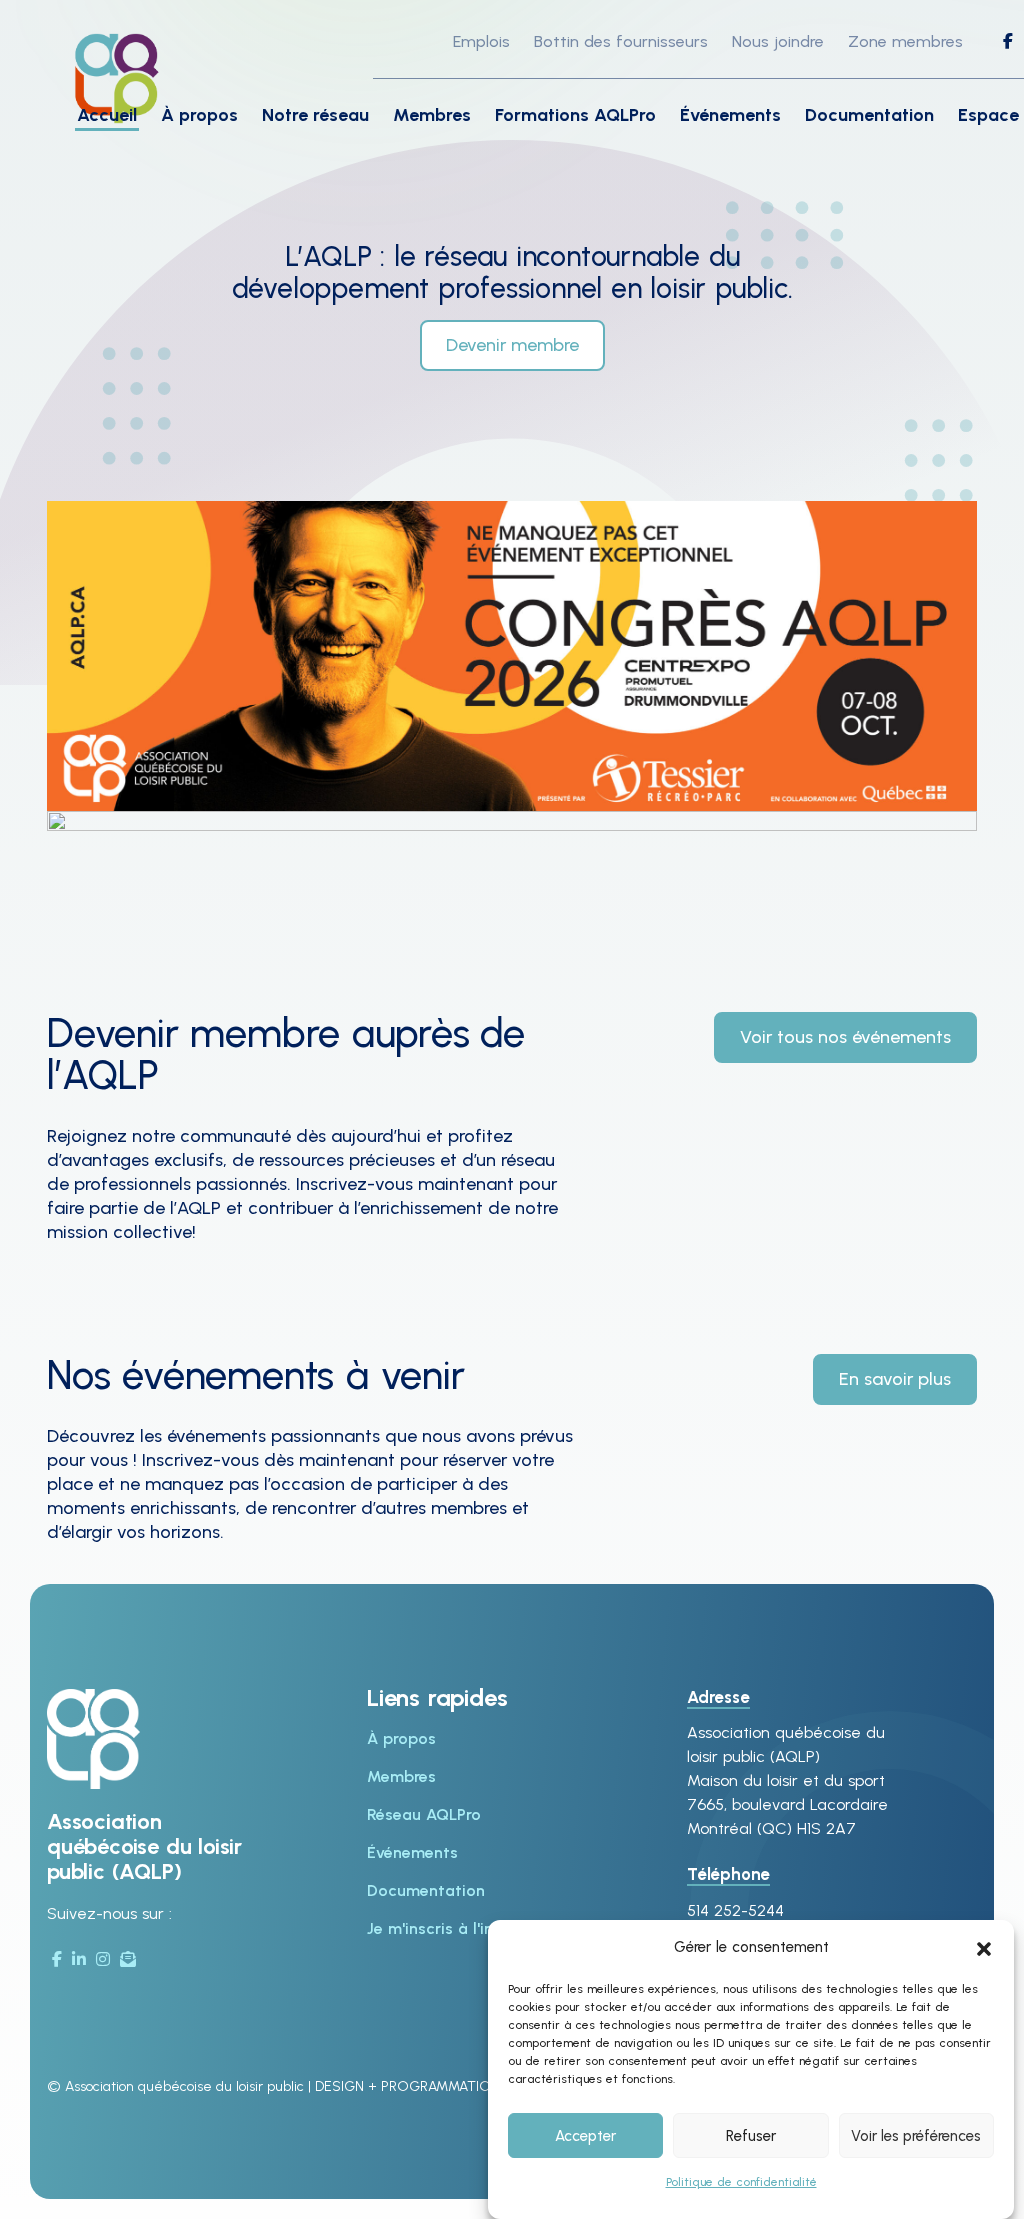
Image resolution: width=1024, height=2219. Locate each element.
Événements (730, 115)
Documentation (869, 115)
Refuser (751, 2136)
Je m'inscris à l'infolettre (459, 1928)
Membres (432, 115)
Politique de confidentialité (741, 2182)
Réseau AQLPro (424, 1814)
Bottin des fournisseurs (621, 41)
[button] (984, 1947)
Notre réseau (315, 115)
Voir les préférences (916, 2136)
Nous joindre (778, 41)
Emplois (481, 41)
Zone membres (905, 41)
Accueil (107, 115)
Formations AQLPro (575, 115)
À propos (199, 115)
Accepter (585, 2136)
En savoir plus (895, 1379)
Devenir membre (512, 345)
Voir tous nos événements (845, 1037)
